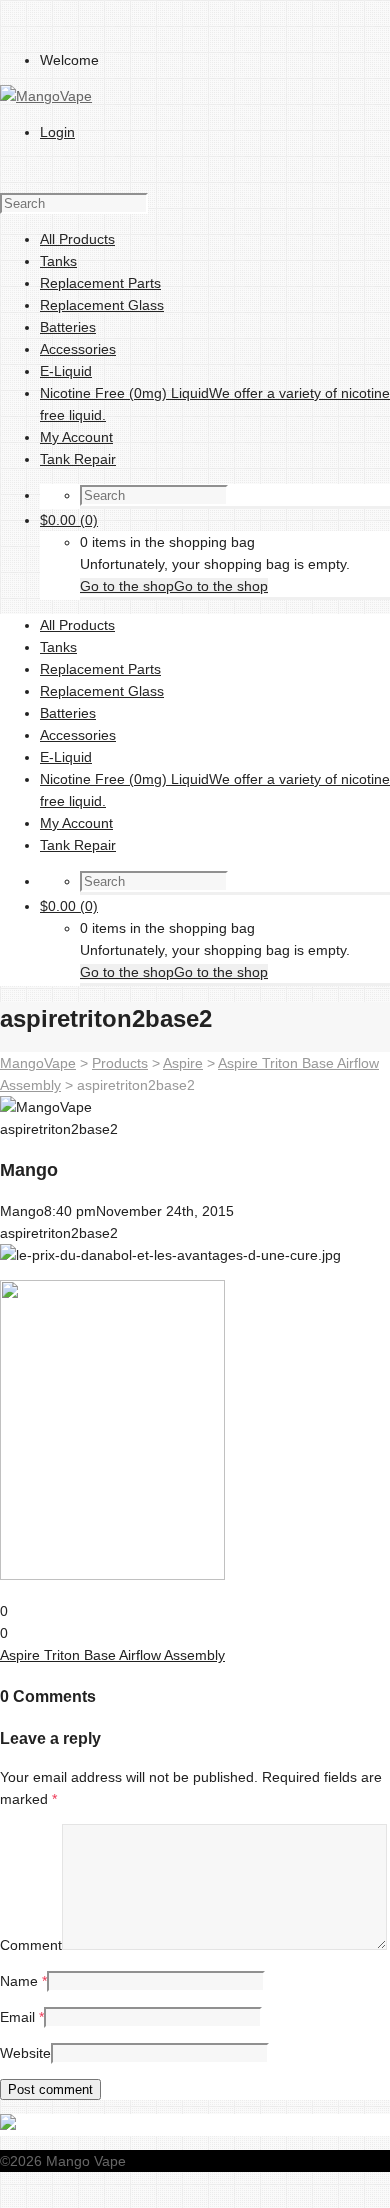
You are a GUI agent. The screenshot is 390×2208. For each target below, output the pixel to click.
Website (25, 2053)
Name (19, 1981)
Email (17, 2017)
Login (57, 132)
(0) (69, 520)
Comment (31, 1945)
